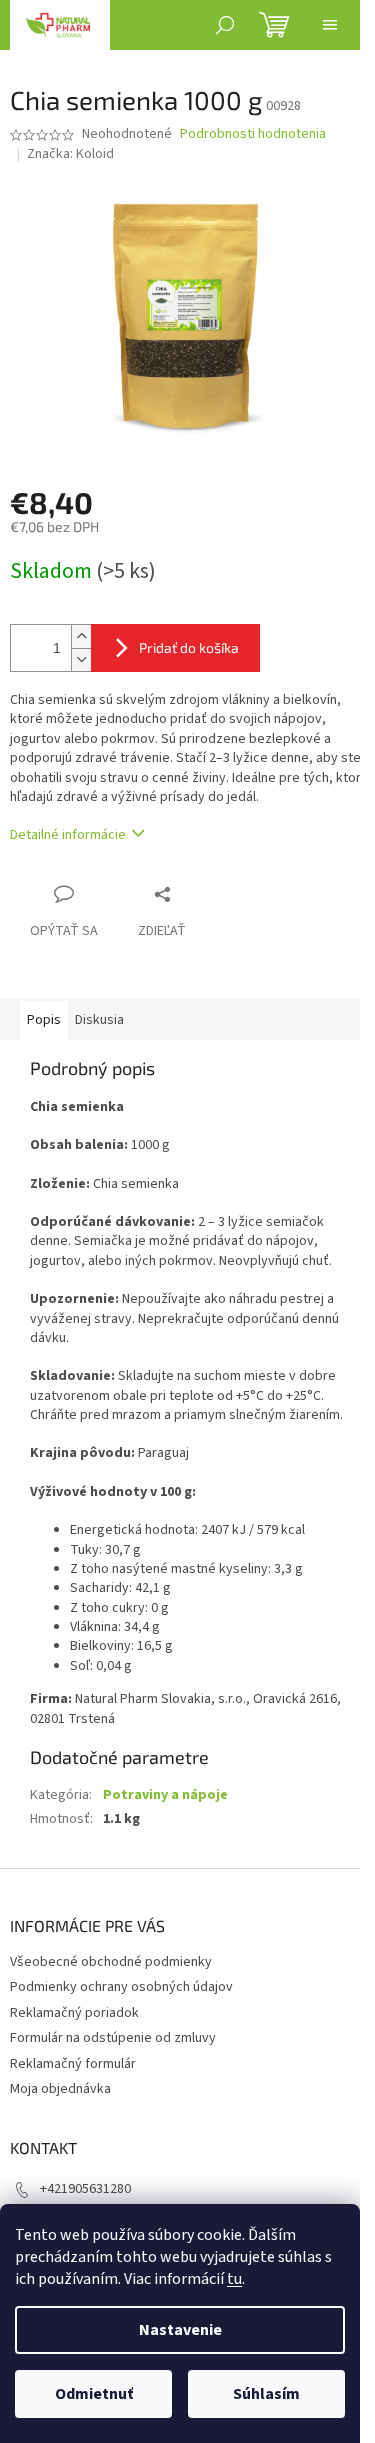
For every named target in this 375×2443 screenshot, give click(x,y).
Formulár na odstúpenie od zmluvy (113, 2038)
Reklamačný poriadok (74, 2013)
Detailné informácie (68, 835)
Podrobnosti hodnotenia (253, 134)
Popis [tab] (44, 1020)
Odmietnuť (94, 2394)
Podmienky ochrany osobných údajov (121, 1987)
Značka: (70, 154)
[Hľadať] (225, 25)
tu (234, 2279)
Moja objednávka (60, 2089)
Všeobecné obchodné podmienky (111, 1962)
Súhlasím (266, 2394)
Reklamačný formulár (73, 2064)
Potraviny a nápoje (165, 1795)
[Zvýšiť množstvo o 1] (81, 636)
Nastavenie (180, 2330)
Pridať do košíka (189, 647)
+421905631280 (85, 2189)
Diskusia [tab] (99, 1020)
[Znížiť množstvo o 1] (81, 659)
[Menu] (330, 25)
